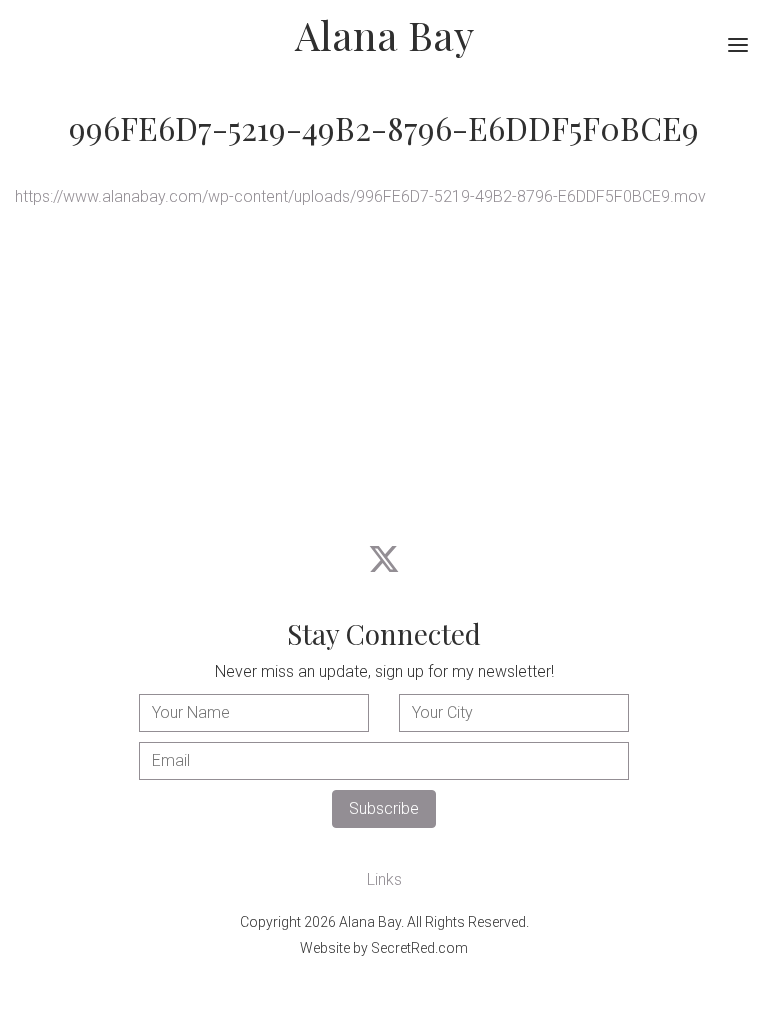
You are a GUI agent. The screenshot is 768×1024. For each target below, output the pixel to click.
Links (384, 879)
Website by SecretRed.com (384, 948)
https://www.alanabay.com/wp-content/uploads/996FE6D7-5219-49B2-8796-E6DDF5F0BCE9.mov (360, 196)
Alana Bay (384, 34)
